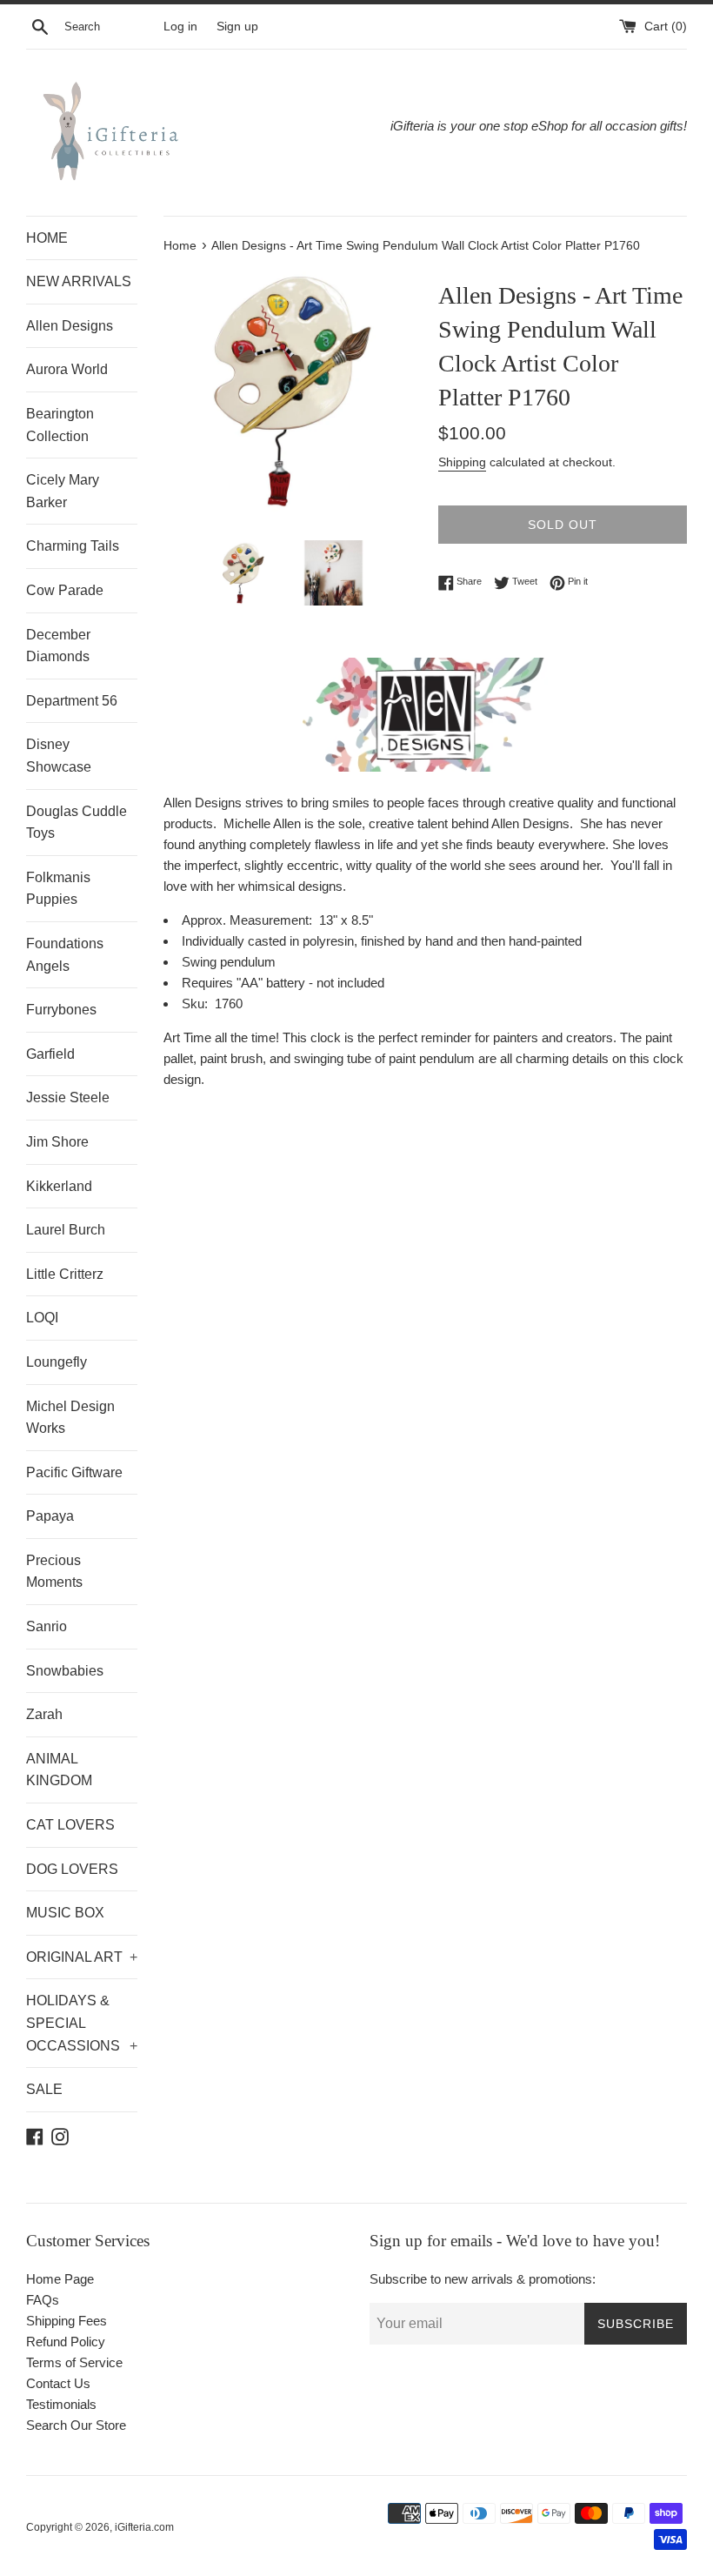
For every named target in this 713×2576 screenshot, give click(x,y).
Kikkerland (59, 1186)
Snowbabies (65, 1671)
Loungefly (57, 1362)
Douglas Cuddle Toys (77, 823)
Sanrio (47, 1626)
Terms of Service (74, 2362)
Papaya (50, 1516)
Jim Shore (57, 1142)
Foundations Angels (65, 955)
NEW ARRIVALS (79, 281)
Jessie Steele (68, 1097)
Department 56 (72, 701)
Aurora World (67, 369)
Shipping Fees (67, 2321)
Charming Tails (73, 546)
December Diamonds (58, 646)
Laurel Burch (66, 1230)
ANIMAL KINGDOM (59, 1770)
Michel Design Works (70, 1418)
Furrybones (61, 1010)
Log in (180, 27)
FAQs (43, 2300)
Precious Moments (54, 1572)
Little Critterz (65, 1274)
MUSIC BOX (65, 1913)
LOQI (42, 1318)
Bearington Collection (60, 425)
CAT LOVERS (70, 1825)
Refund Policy (66, 2342)
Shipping (462, 462)
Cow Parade (65, 590)
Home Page (60, 2279)
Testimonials (61, 2404)
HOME (47, 238)
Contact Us (58, 2383)
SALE (44, 2089)
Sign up (237, 27)
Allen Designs (70, 326)
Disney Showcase (59, 756)
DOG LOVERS (72, 1869)
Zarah (44, 1714)
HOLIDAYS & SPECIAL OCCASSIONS (82, 2023)
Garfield (50, 1054)
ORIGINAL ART (82, 1957)
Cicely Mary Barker (63, 491)
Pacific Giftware (74, 1472)
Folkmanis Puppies (58, 889)
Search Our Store (76, 2425)
